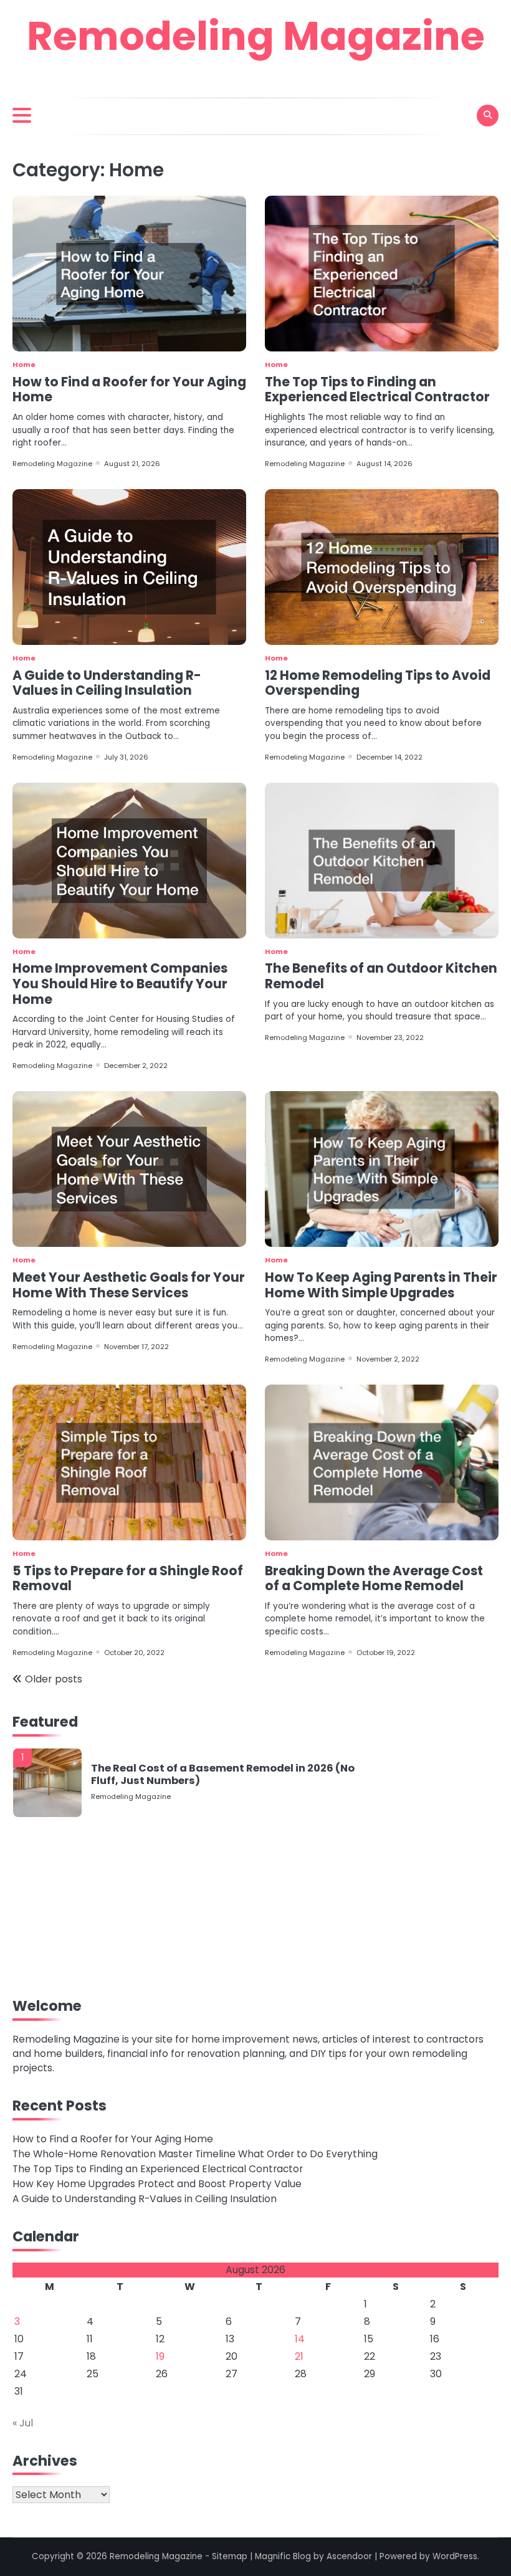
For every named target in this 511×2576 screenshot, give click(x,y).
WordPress (455, 2556)
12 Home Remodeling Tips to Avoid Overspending (378, 683)
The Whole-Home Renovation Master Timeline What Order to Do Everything (195, 2154)
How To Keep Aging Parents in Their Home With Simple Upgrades (381, 1285)
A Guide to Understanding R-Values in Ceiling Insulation (107, 683)
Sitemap (230, 2556)
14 (300, 2339)
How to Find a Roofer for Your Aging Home (129, 389)
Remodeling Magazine (256, 36)
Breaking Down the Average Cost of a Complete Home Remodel (374, 1578)
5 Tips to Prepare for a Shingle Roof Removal (128, 1578)
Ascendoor (349, 2556)
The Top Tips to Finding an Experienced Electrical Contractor (377, 389)
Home (24, 365)
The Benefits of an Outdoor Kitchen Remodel (381, 976)
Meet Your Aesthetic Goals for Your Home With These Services (129, 1285)
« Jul (23, 2423)
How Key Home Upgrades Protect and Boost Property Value (157, 2184)
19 (160, 2356)
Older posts (54, 1679)
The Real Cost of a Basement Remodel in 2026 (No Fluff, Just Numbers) (223, 1774)
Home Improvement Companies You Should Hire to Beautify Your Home (120, 983)
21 (299, 2356)
